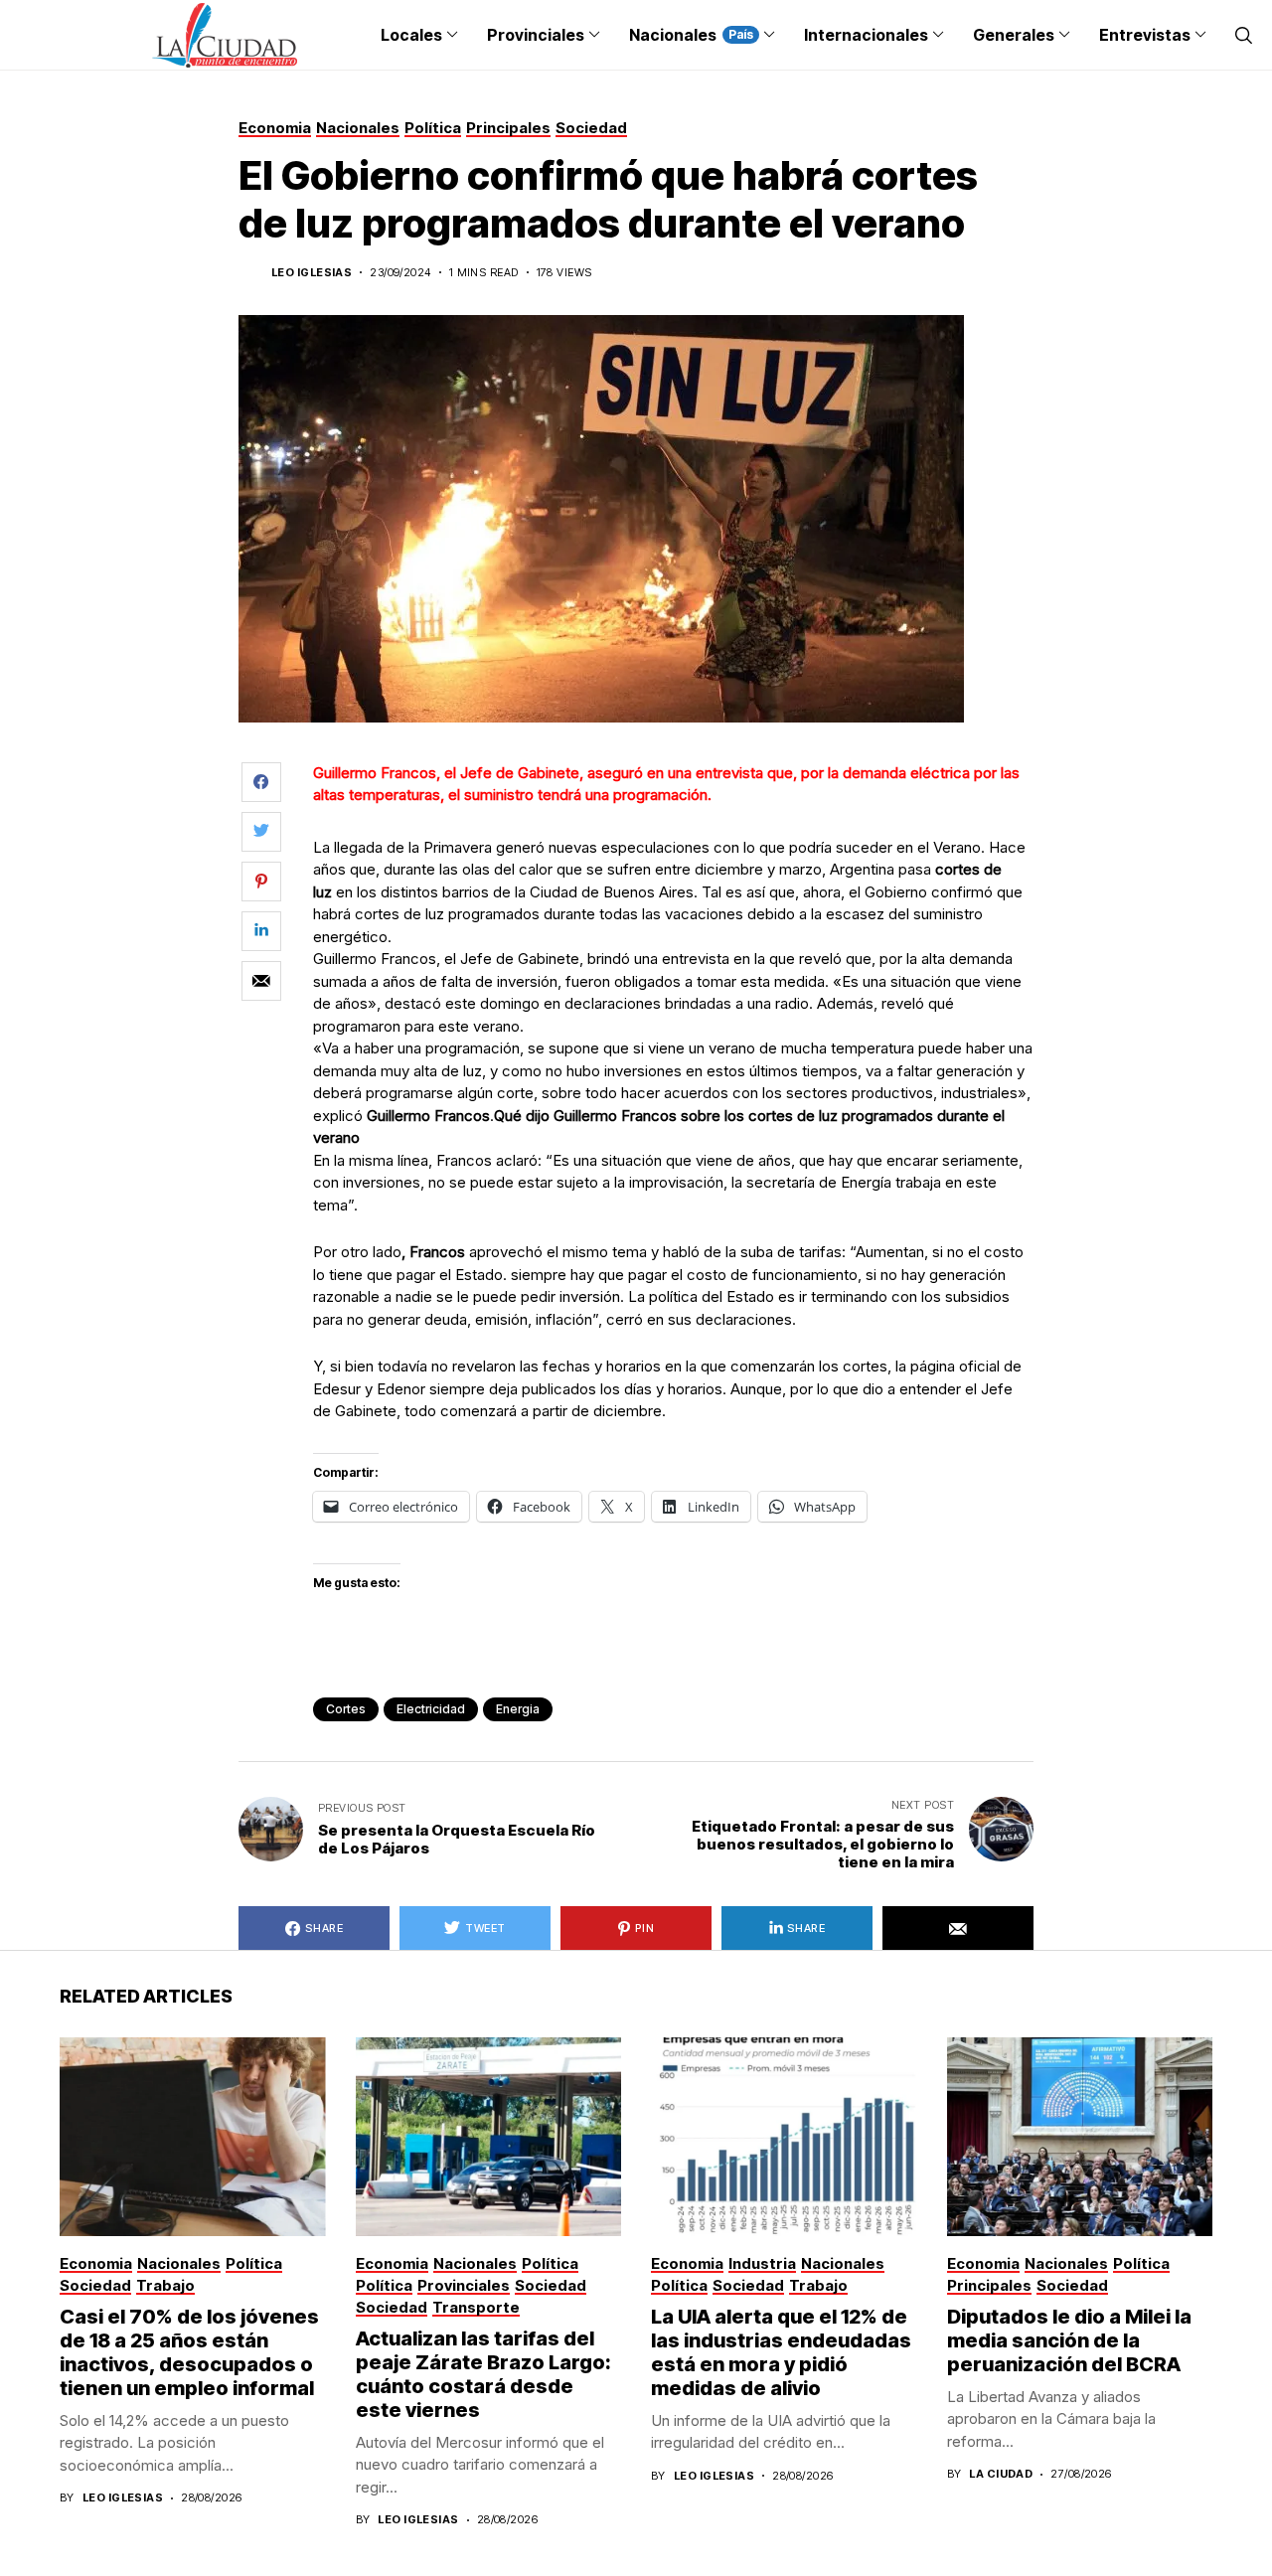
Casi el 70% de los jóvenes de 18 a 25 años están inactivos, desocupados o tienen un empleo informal (189, 2352)
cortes (346, 1709)
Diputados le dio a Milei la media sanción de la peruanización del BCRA (1069, 2340)
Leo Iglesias (312, 273)
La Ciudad (1001, 2474)
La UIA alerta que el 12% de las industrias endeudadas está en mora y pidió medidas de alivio (781, 2352)
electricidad (431, 1709)
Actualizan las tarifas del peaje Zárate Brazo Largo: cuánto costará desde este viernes (483, 2374)
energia (518, 1709)
